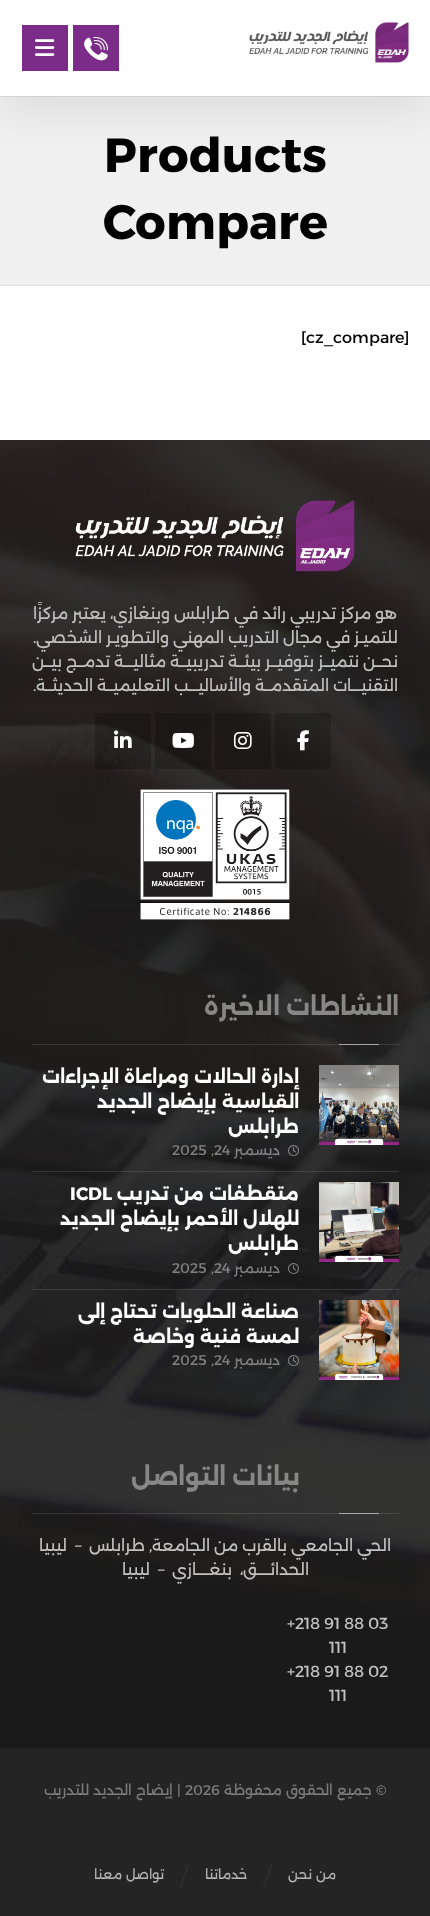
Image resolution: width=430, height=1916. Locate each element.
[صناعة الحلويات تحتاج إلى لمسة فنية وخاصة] (359, 1340)
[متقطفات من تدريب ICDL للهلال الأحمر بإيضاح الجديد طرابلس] (359, 1222)
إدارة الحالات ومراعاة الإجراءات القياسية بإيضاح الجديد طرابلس (170, 1102)
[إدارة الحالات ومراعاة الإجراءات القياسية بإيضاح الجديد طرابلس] (359, 1105)
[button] (303, 741)
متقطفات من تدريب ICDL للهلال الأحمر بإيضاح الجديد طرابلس (179, 1219)
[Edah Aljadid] (329, 42)
